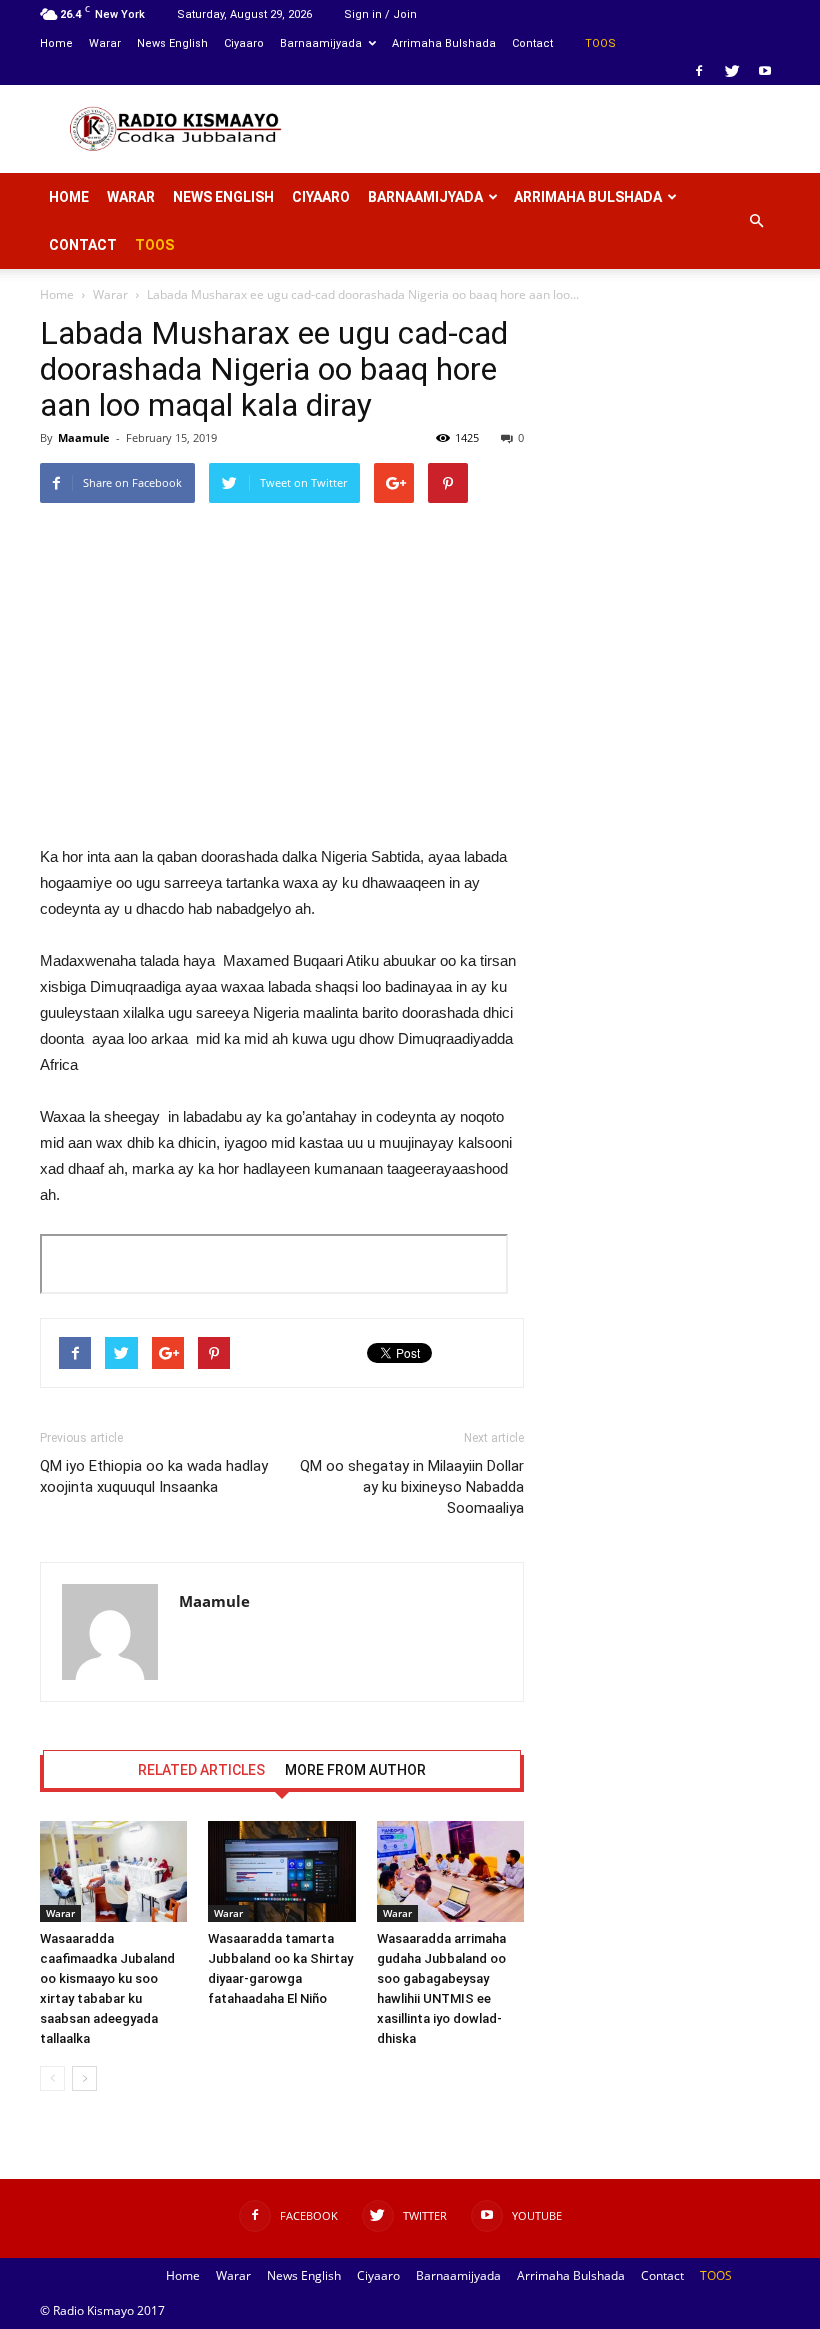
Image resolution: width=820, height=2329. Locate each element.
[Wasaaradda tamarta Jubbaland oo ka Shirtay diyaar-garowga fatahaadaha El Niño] (281, 1871)
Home (56, 43)
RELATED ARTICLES (201, 1770)
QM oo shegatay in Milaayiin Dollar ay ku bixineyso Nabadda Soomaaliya (412, 1487)
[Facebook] (699, 71)
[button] (756, 221)
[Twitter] (732, 71)
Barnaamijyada (321, 43)
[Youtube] (765, 71)
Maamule (84, 437)
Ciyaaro (244, 43)
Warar (105, 43)
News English (172, 43)
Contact (532, 43)
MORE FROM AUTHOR (355, 1770)
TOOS (600, 43)
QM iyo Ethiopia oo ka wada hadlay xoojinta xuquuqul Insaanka (154, 1476)
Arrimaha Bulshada (444, 43)
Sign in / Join (380, 14)
